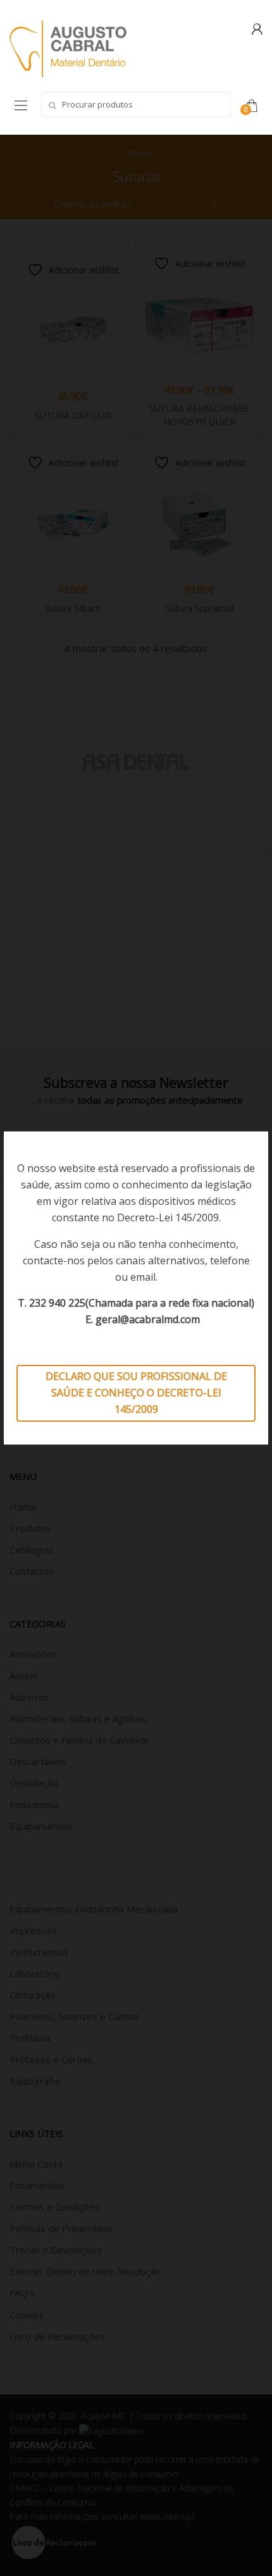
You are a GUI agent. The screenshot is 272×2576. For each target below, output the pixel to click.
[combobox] (136, 104)
